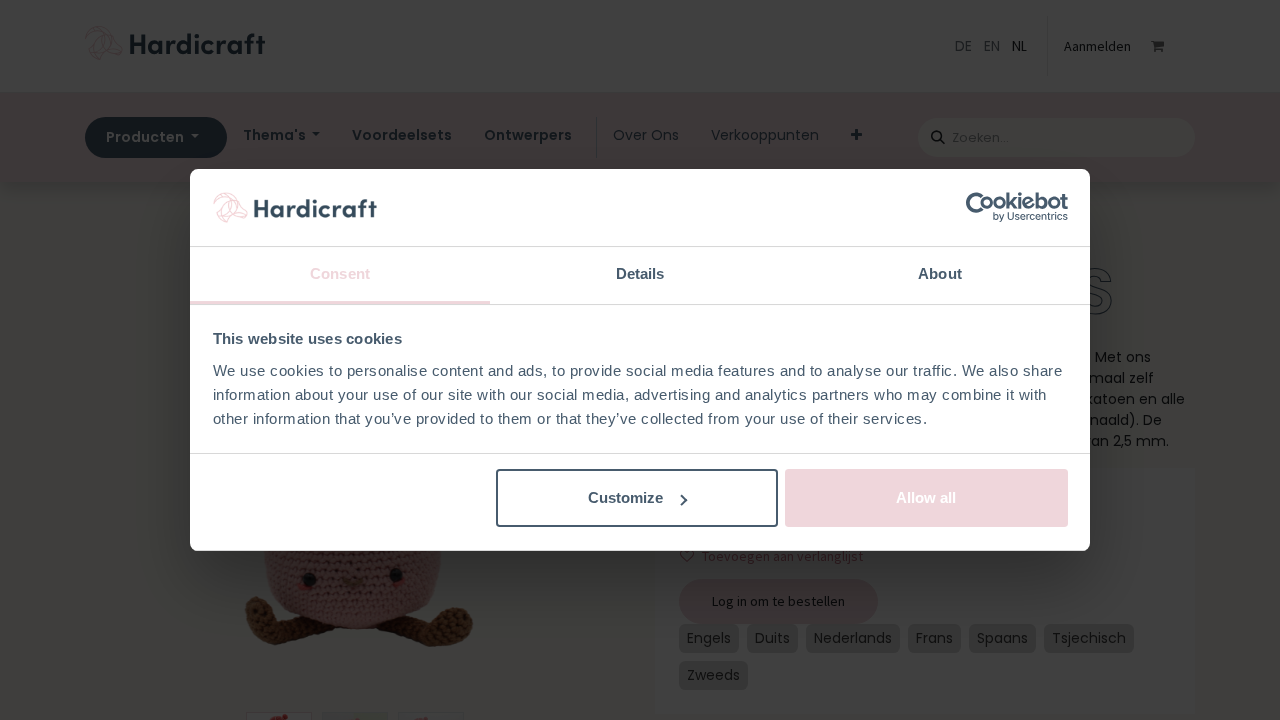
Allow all (926, 497)
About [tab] (940, 273)
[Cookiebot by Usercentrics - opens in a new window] (980, 208)
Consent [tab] (340, 273)
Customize (625, 497)
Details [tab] (640, 273)
